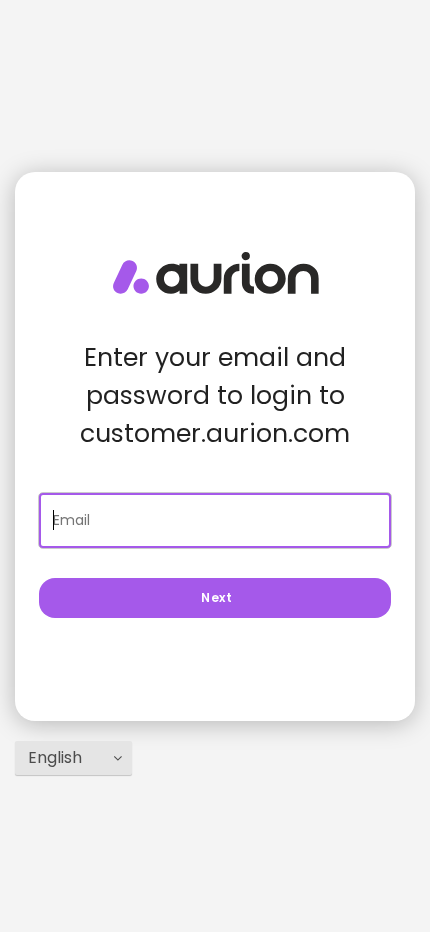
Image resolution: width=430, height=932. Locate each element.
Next (215, 597)
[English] (73, 758)
